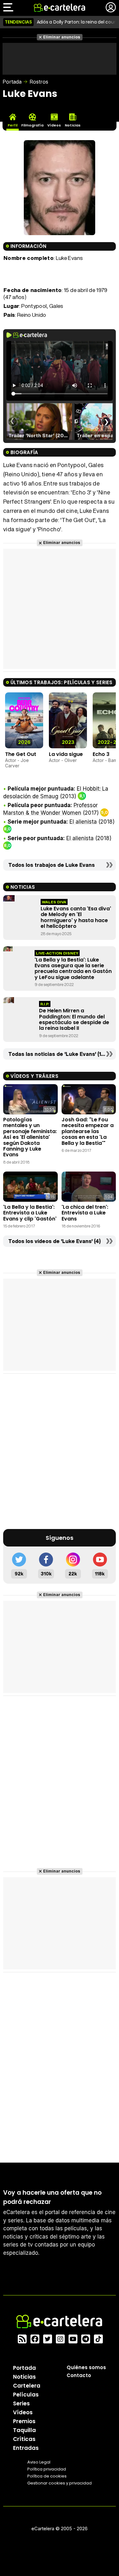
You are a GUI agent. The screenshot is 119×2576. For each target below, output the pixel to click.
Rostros (39, 82)
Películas (26, 2395)
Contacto (79, 2375)
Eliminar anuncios (62, 37)
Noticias (24, 2377)
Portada (12, 82)
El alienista (83, 822)
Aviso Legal (39, 2462)
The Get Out (21, 754)
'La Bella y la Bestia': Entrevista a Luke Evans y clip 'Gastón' (30, 1213)
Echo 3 (101, 754)
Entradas (26, 2448)
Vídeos (23, 2412)
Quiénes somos (86, 2367)
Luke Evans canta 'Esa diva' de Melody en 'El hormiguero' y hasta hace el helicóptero (76, 917)
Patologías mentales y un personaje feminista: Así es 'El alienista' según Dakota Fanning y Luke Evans (30, 1137)
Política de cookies (47, 2476)
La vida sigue (66, 754)
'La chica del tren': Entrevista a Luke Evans (85, 1213)
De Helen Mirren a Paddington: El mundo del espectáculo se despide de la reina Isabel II (74, 1019)
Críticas (24, 2439)
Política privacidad (47, 2469)
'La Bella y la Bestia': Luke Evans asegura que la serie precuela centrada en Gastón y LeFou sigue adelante (73, 969)
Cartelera (27, 2386)
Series (21, 2403)
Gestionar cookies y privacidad (60, 2483)
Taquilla (24, 2430)
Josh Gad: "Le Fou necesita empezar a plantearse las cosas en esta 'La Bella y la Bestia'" (88, 1131)
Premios (24, 2421)
